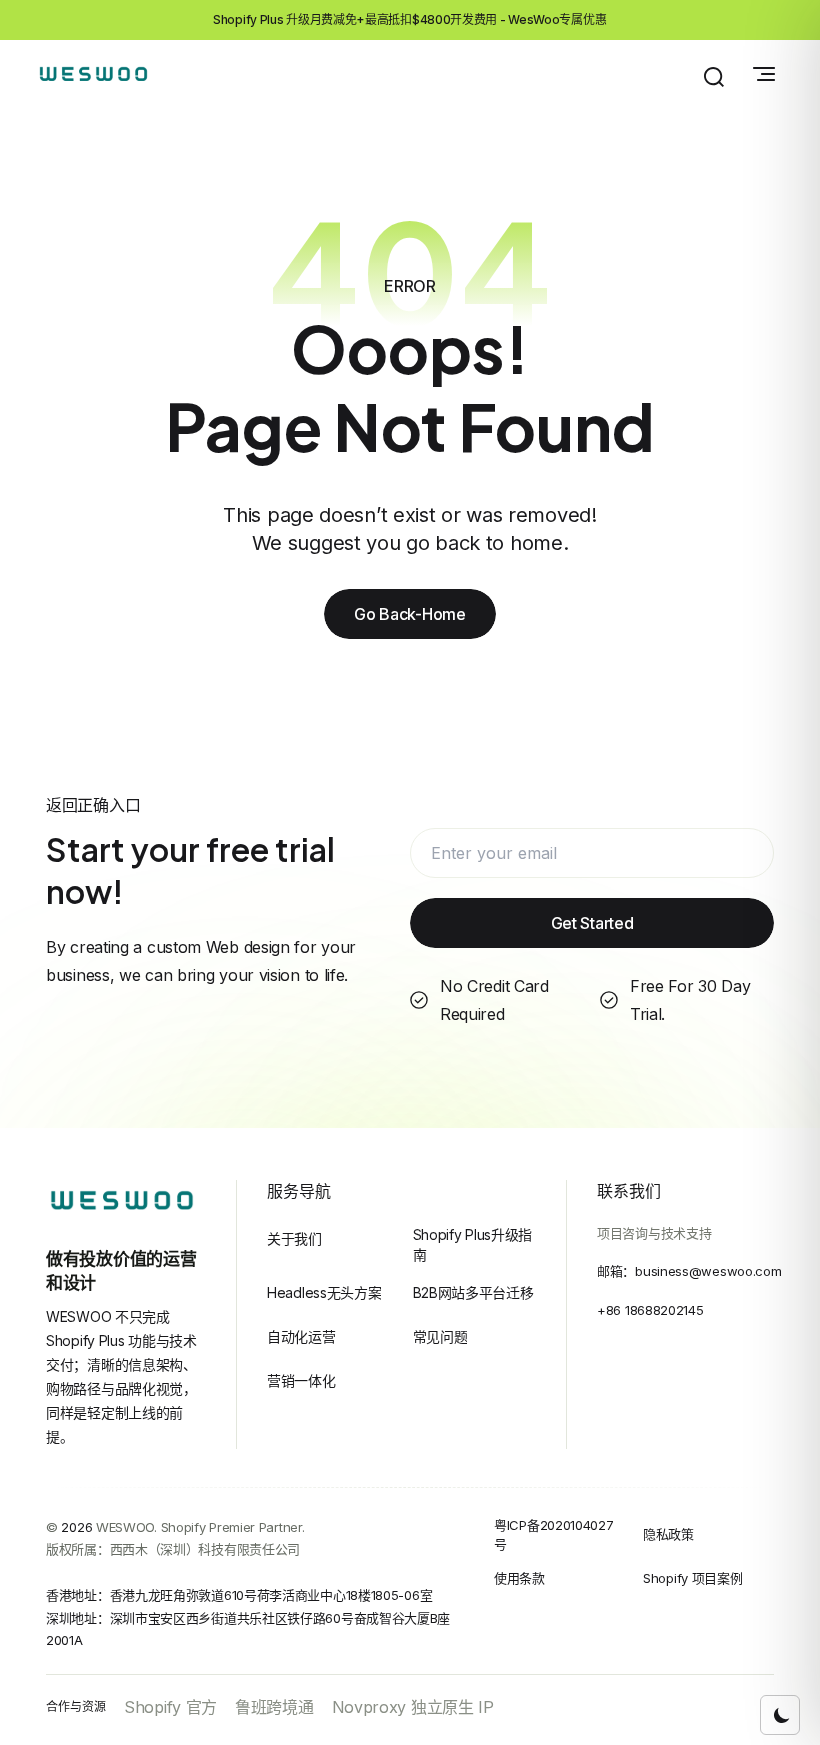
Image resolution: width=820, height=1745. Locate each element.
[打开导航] (764, 74)
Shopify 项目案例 (692, 1578)
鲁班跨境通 (274, 1707)
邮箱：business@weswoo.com (689, 1271)
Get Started (592, 923)
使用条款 (519, 1578)
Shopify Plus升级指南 (473, 1244)
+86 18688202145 (650, 1310)
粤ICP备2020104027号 (554, 1534)
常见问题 (440, 1336)
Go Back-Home (409, 614)
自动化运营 (301, 1336)
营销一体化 (301, 1380)
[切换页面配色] (780, 1715)
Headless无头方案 (324, 1292)
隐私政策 (668, 1534)
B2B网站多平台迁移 (473, 1292)
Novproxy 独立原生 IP (413, 1707)
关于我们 (294, 1238)
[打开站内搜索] (714, 77)
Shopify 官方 (170, 1707)
